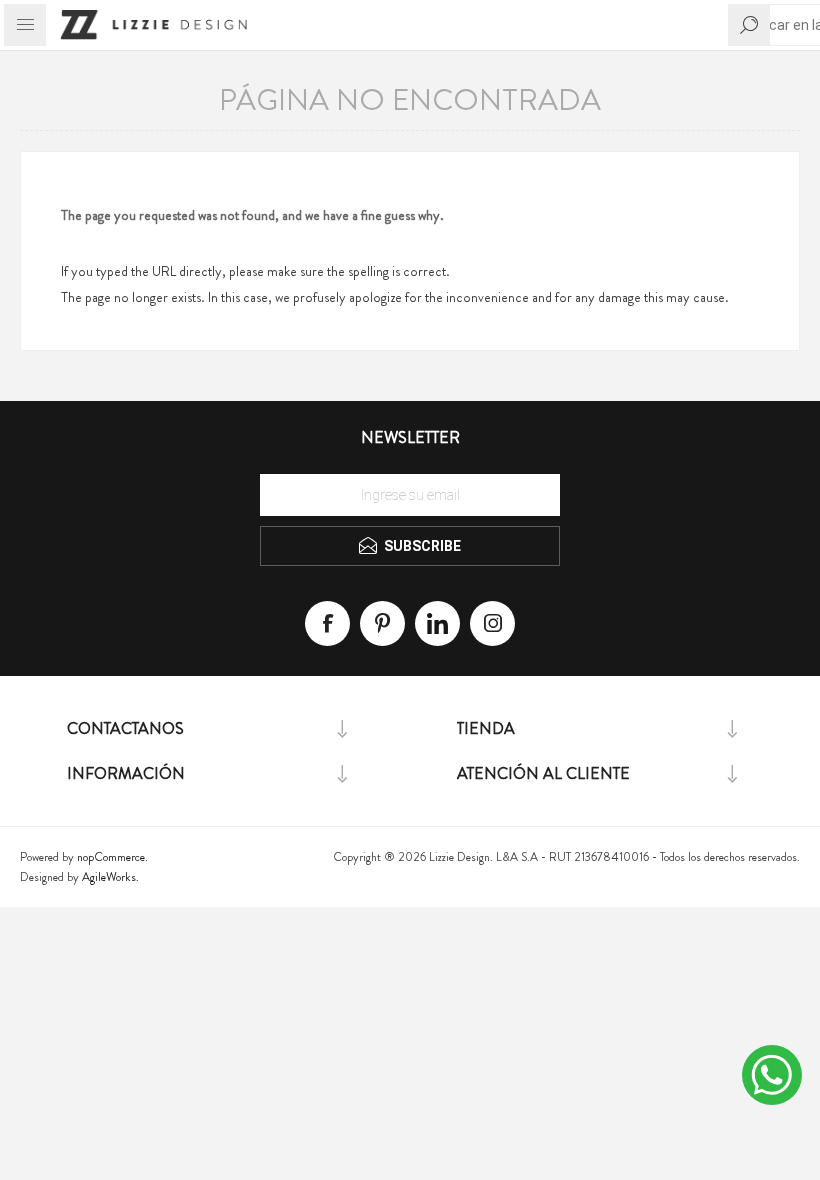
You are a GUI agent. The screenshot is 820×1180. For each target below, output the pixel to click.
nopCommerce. (112, 857)
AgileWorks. (110, 877)
